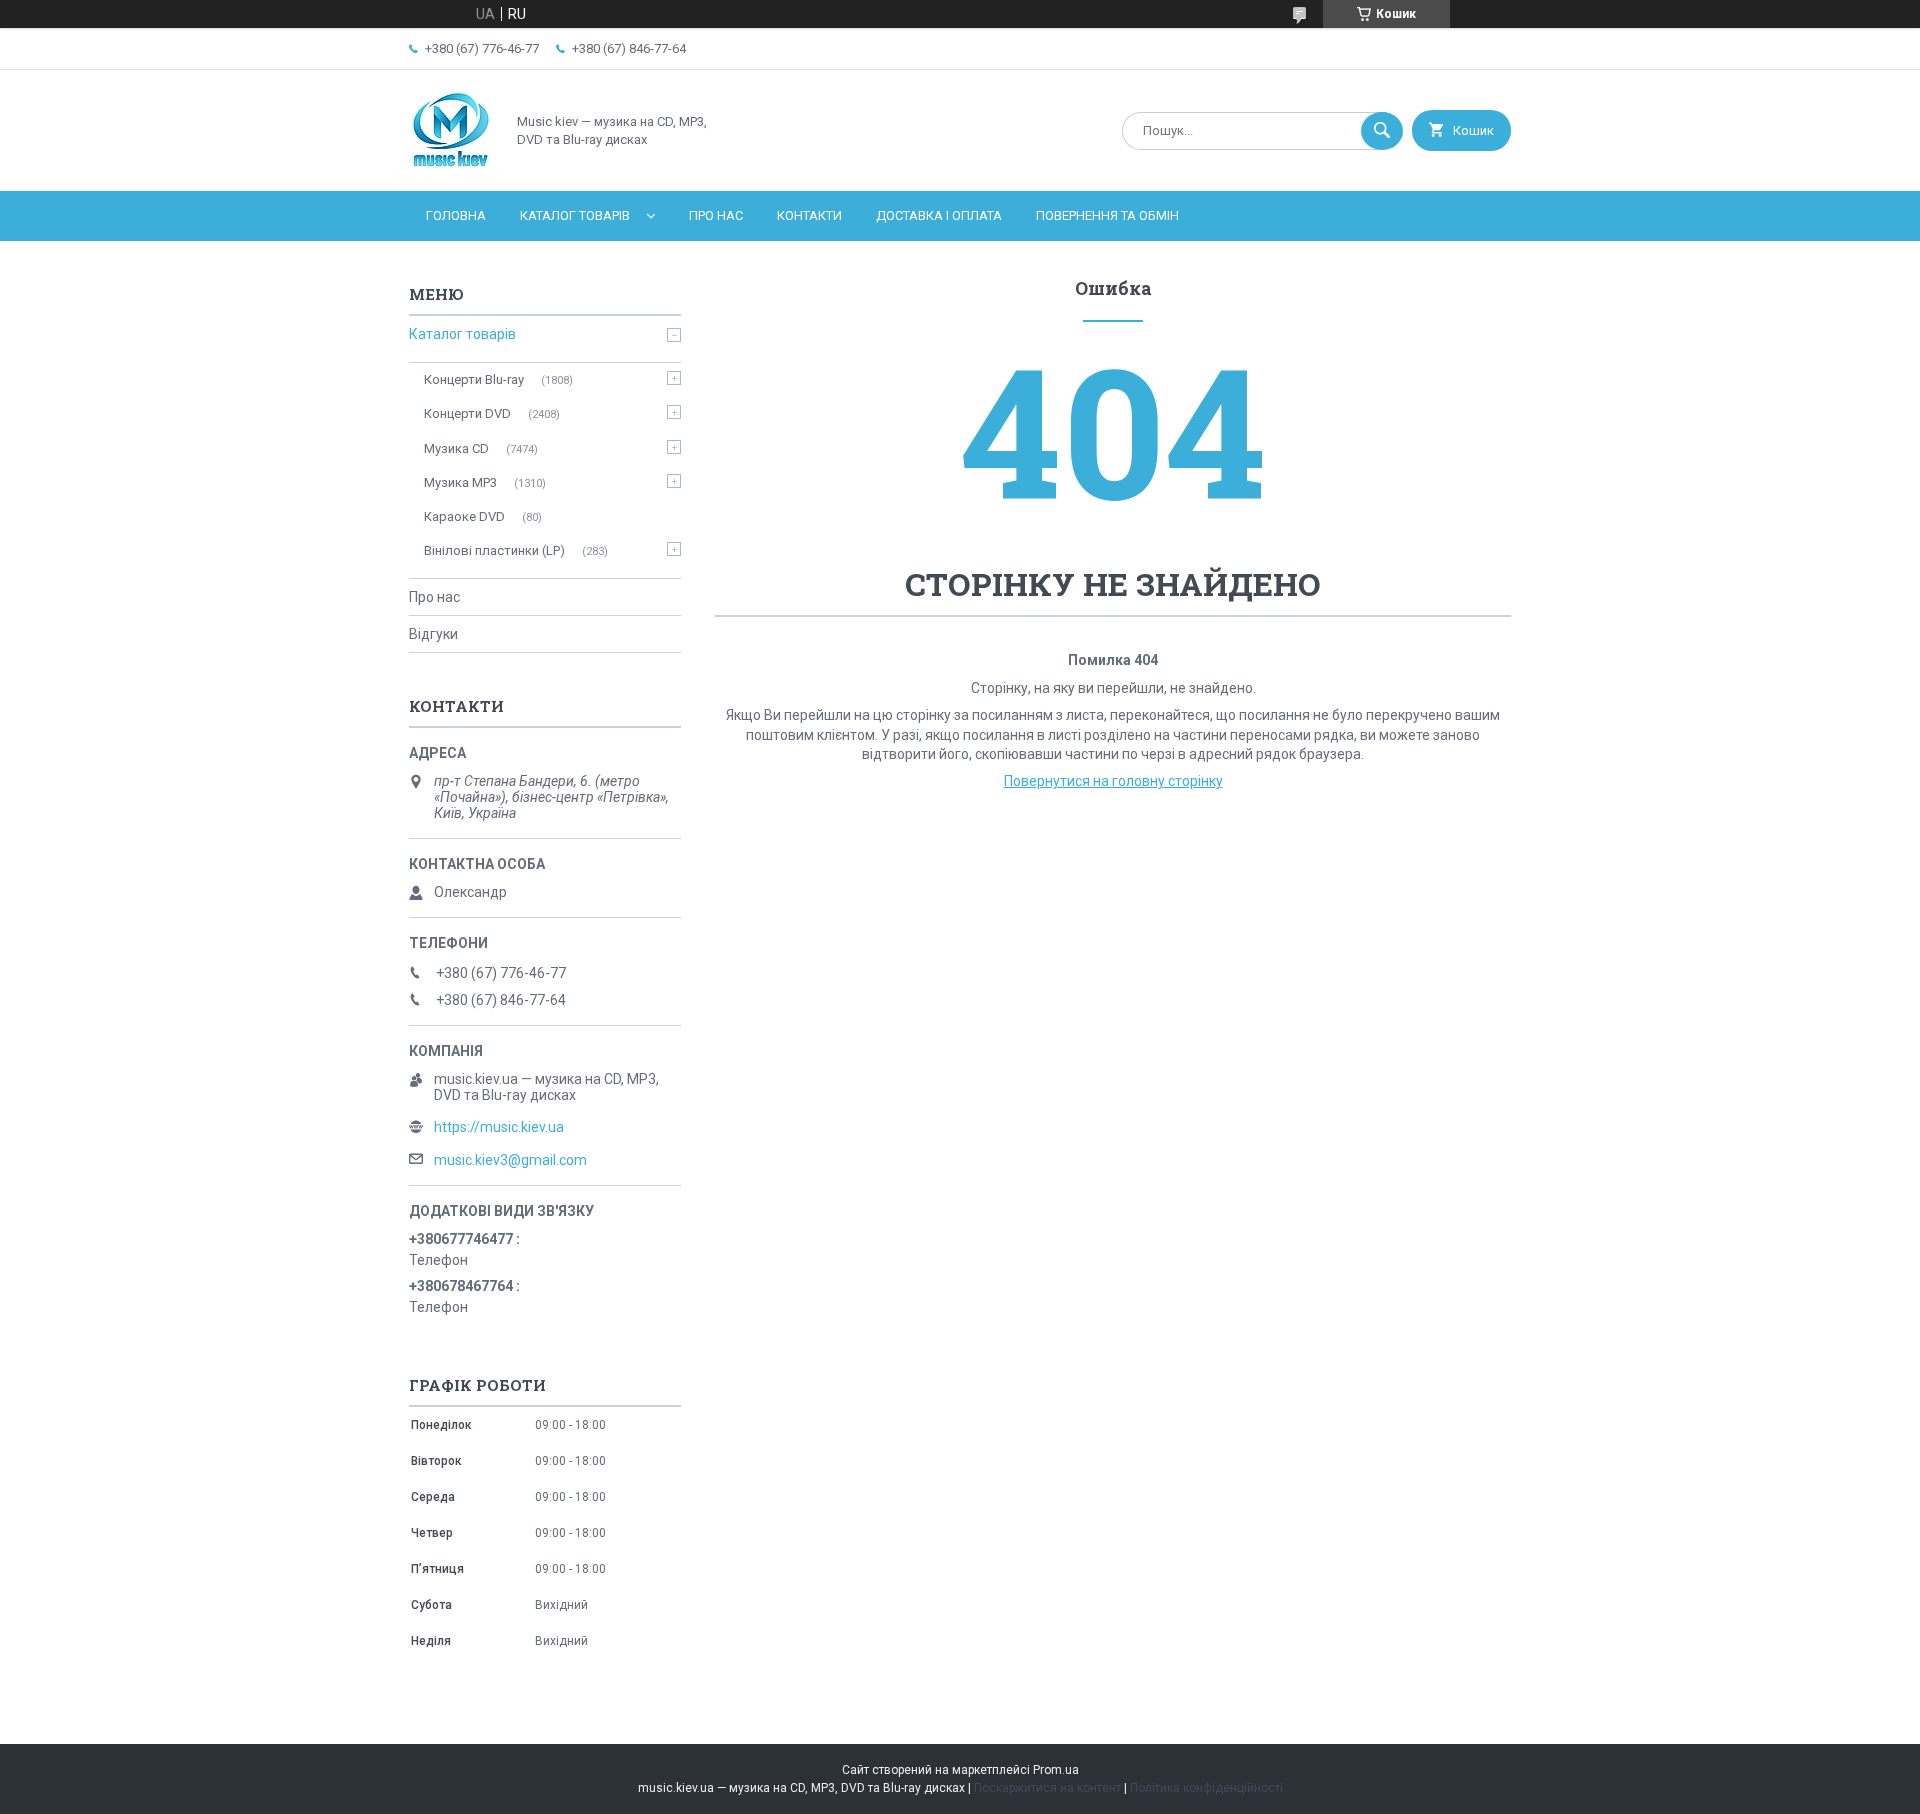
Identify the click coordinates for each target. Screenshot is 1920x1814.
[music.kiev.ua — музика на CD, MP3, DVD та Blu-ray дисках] (451, 166)
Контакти (809, 215)
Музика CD (456, 448)
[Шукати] (1382, 131)
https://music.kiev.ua (499, 1127)
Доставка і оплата (939, 215)
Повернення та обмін (1107, 215)
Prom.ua (1056, 1770)
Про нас (716, 215)
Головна (456, 215)
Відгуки (433, 634)
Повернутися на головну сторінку (1113, 781)
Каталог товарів (575, 215)
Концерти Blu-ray (474, 379)
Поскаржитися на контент (1047, 1788)
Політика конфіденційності (1206, 1788)
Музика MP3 (460, 482)
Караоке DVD (464, 516)
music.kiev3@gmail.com (510, 1160)
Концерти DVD (467, 413)
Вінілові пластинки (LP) (494, 550)
